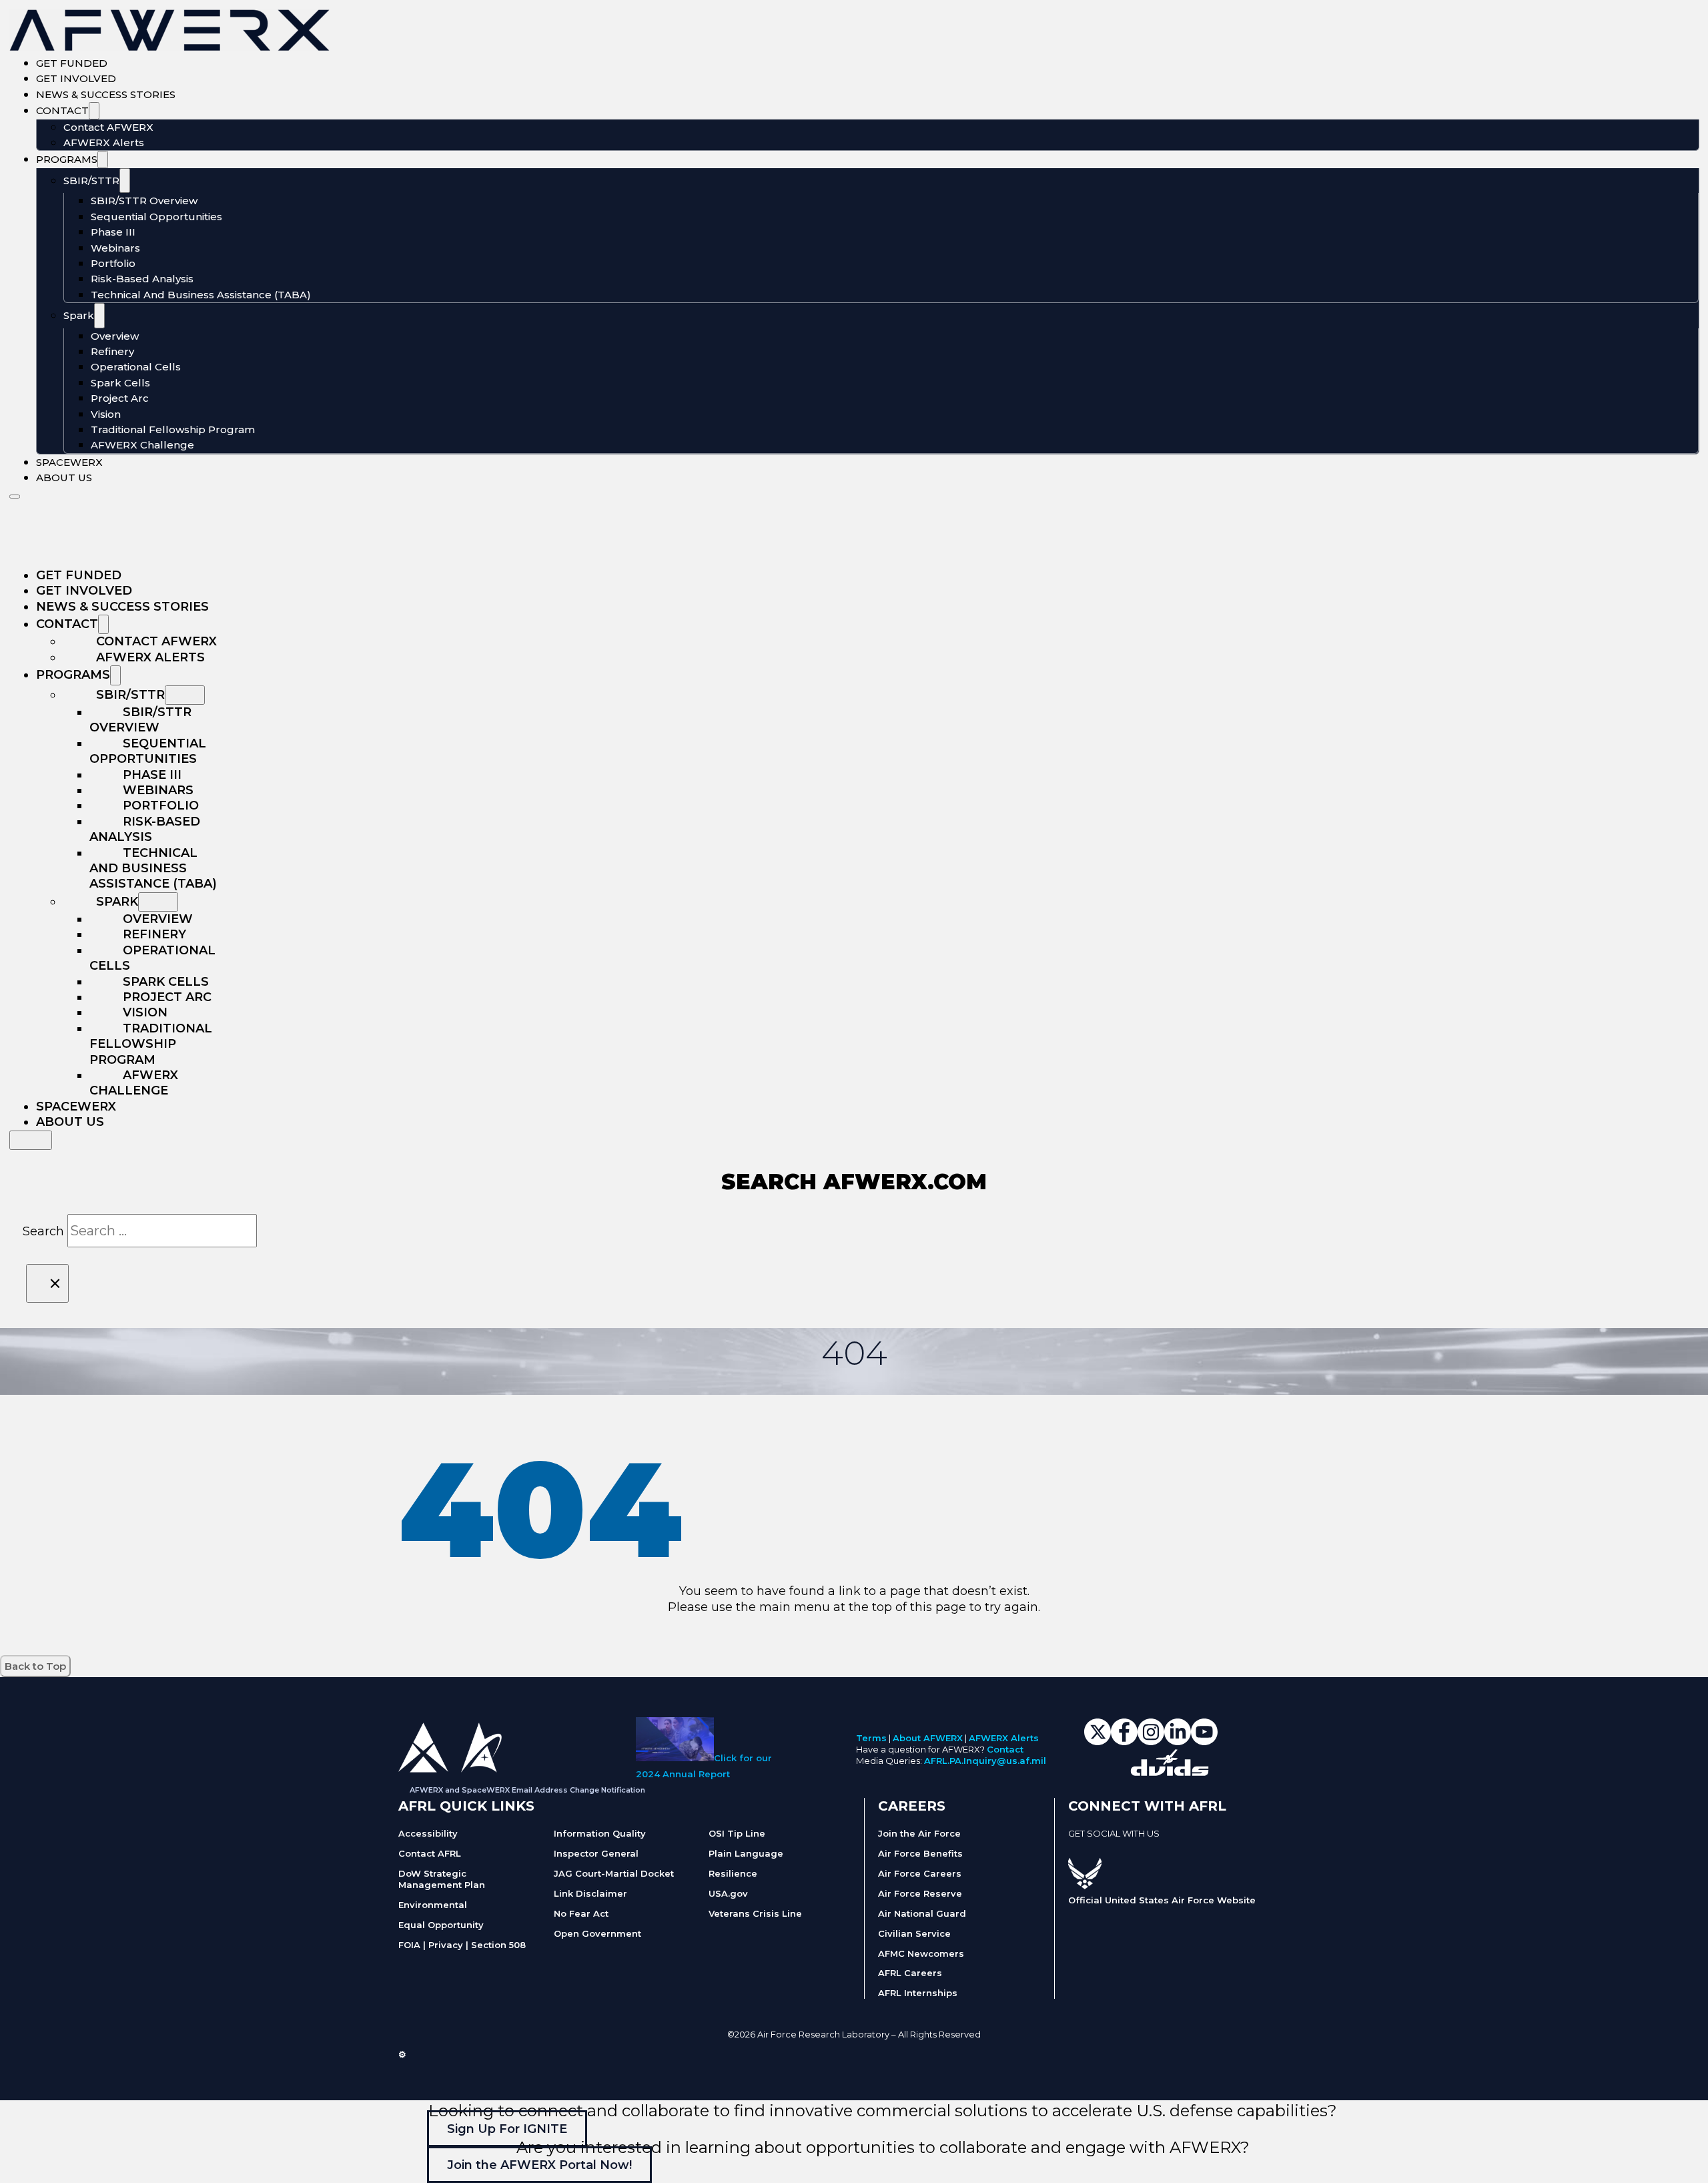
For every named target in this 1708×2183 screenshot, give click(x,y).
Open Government (597, 1933)
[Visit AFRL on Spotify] (1142, 1849)
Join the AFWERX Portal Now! (539, 2165)
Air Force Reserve (920, 1893)
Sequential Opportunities (156, 217)
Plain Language (746, 1853)
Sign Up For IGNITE (507, 2128)
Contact (62, 110)
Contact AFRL (430, 1853)
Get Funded (72, 63)
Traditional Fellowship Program (173, 429)
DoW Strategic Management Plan (442, 1879)
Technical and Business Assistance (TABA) (201, 295)
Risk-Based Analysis (142, 279)
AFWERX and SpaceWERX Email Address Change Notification (527, 1790)
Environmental (433, 1905)
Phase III (113, 232)
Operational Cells (136, 367)
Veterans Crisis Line (755, 1913)
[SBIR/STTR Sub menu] (125, 181)
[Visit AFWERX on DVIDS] (1170, 1772)
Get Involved (76, 78)
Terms (871, 1738)
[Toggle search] (31, 1140)
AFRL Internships (918, 1993)
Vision (106, 414)
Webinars (115, 248)
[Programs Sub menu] (103, 160)
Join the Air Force (919, 1833)
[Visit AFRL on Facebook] (1075, 1849)
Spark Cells (120, 383)
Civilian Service (914, 1933)
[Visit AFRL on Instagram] (1115, 1849)
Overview (115, 336)
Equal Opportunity (441, 1925)
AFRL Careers (910, 1973)
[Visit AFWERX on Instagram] (1151, 1741)
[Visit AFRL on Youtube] (1128, 1849)
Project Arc (120, 398)
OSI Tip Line (737, 1833)
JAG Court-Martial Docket (614, 1873)
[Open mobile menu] (15, 497)
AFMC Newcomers (921, 1953)
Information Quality (600, 1833)
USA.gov (728, 1893)
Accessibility (428, 1833)
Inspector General (596, 1853)
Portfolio (113, 263)
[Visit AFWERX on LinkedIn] (1178, 1741)
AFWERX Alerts (104, 142)
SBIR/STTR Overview (144, 201)
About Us (64, 478)
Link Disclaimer (590, 1893)
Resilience (733, 1873)
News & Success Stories (106, 94)
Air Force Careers (920, 1873)
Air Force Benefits (920, 1853)
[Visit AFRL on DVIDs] (1155, 1849)
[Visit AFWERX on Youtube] (1204, 1741)
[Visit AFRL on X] (1088, 1849)
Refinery (112, 351)
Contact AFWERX (108, 127)
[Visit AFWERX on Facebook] (1124, 1741)
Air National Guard (922, 1913)
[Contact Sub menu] (94, 111)
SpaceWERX (69, 462)
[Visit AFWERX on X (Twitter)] (1098, 1741)
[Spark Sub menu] (99, 316)
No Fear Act (581, 1913)
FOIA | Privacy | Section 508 (462, 1945)
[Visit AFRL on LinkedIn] (1102, 1849)
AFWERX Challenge (142, 445)
